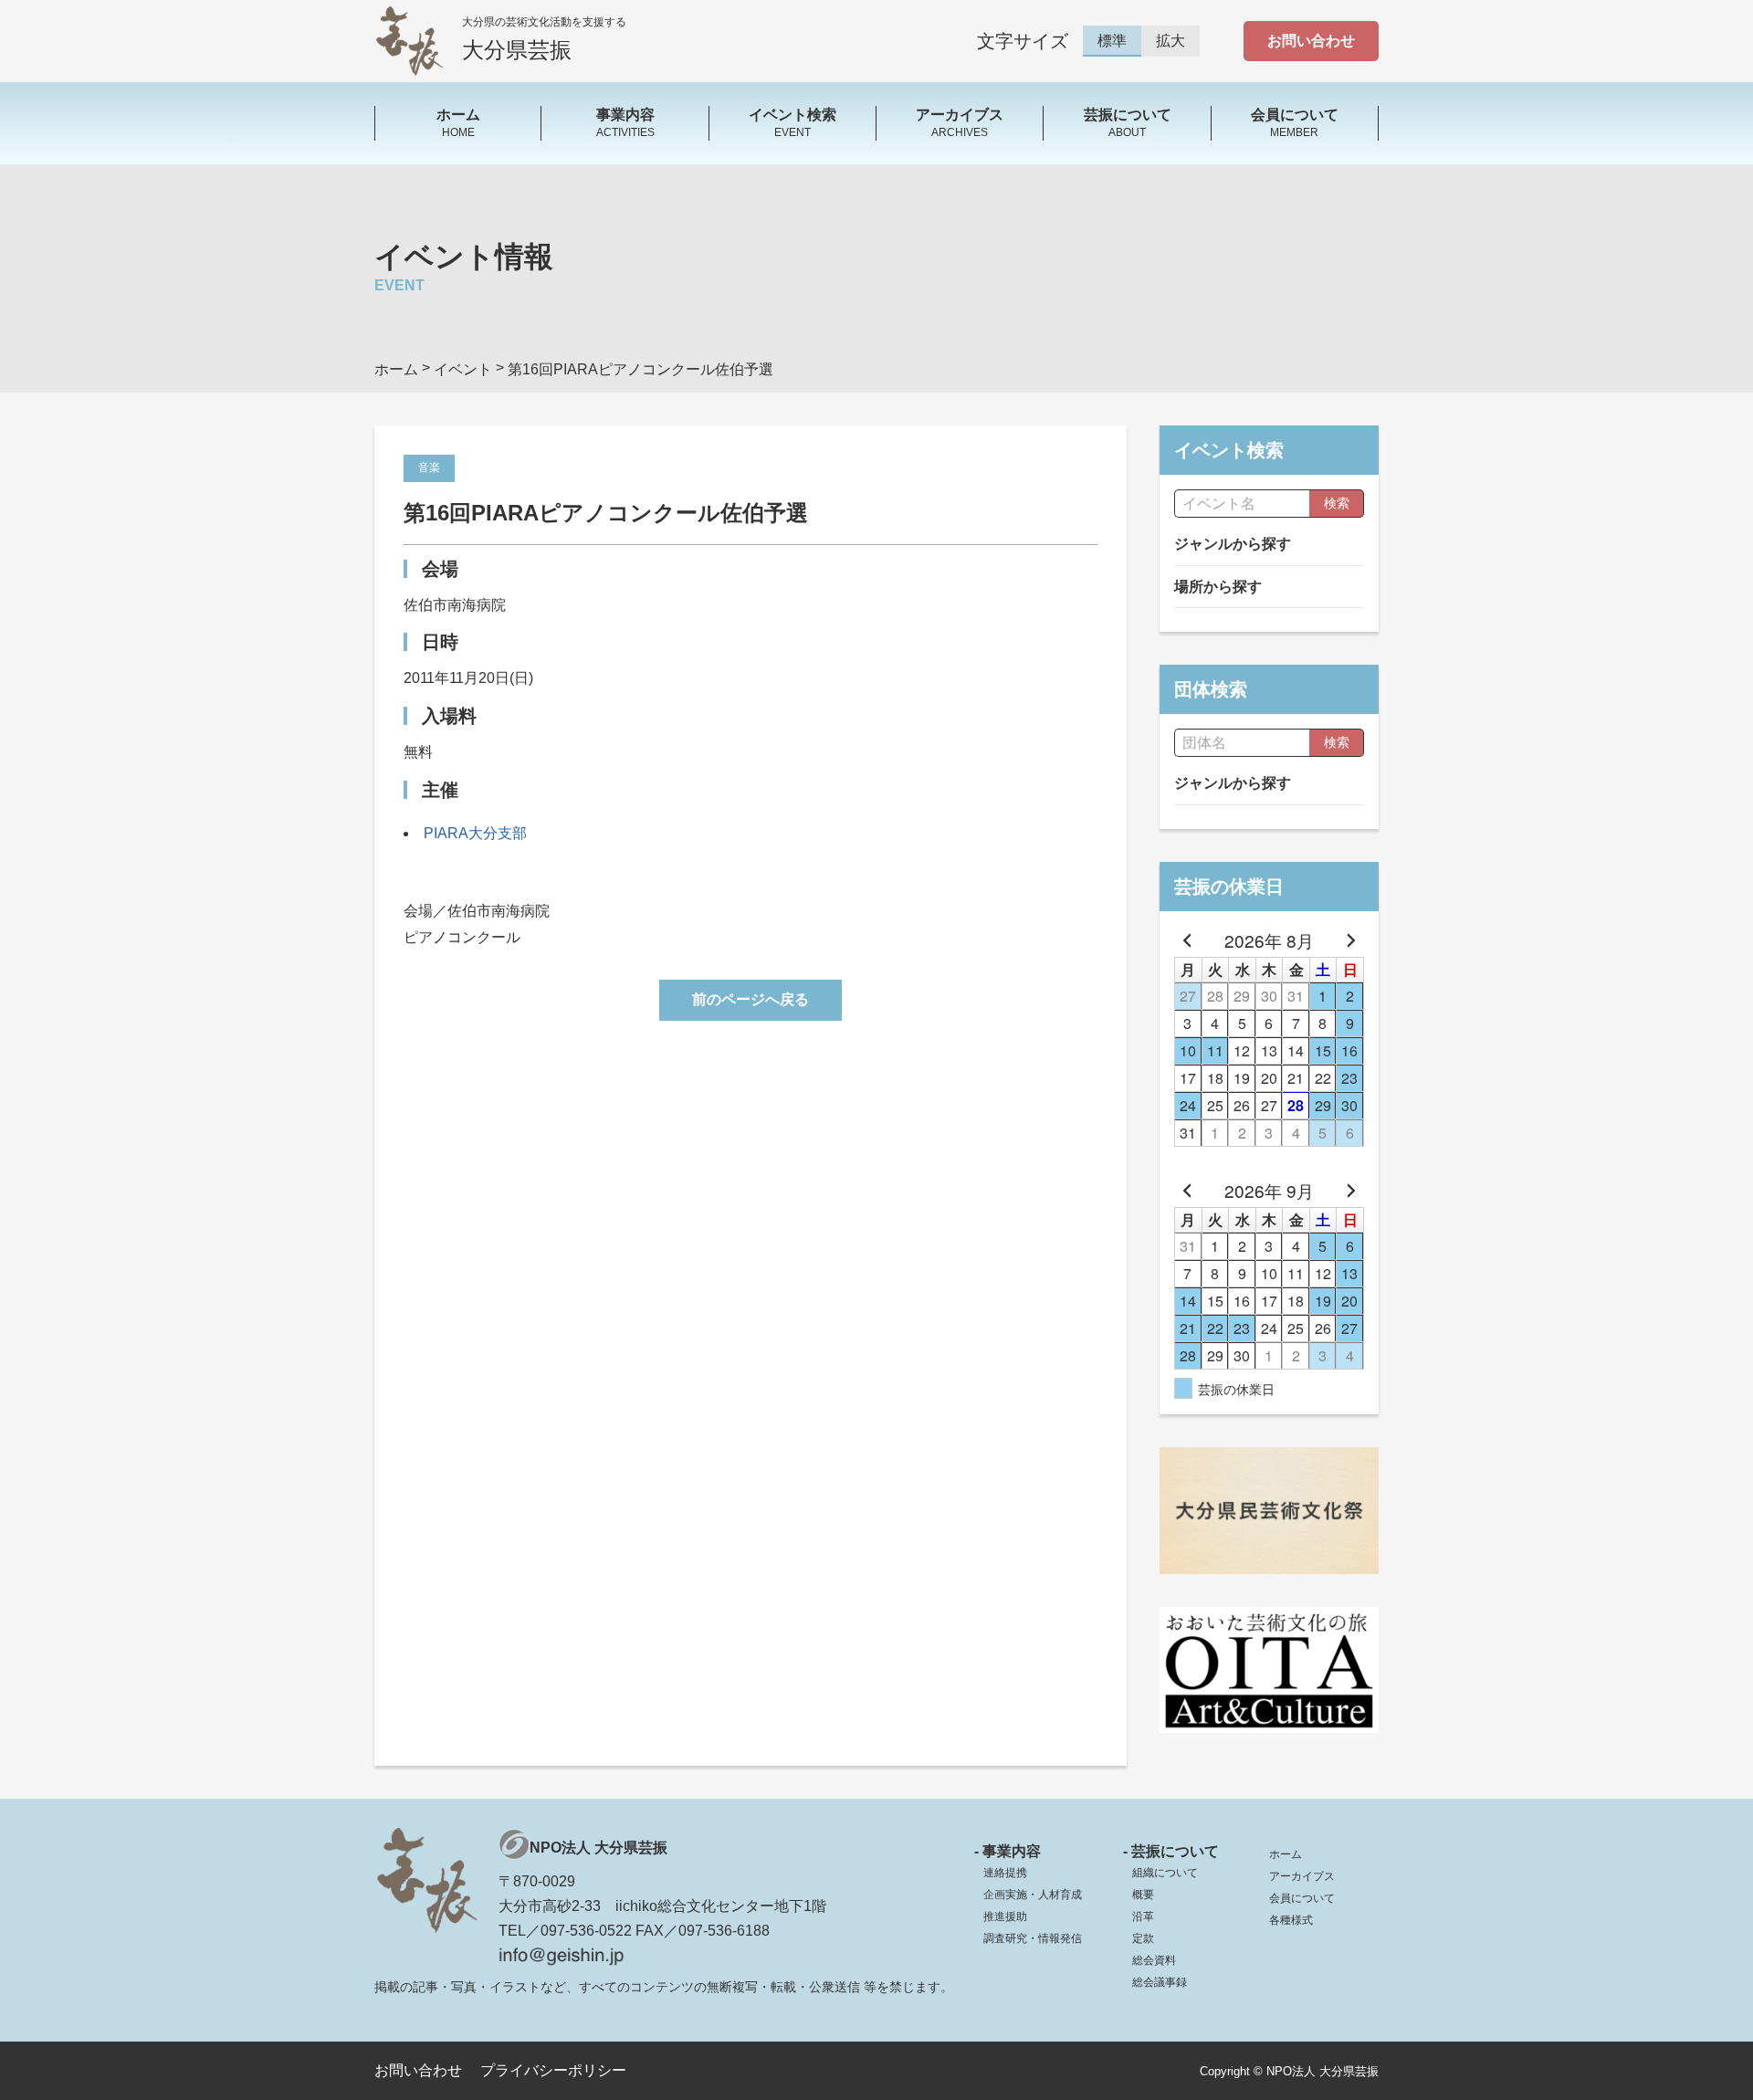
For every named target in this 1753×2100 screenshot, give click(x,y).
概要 (1143, 1895)
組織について (1165, 1873)
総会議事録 (1160, 1982)
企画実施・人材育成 (1033, 1895)
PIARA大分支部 (475, 833)
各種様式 (1291, 1920)
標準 (1112, 41)
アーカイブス (1302, 1876)
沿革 (1143, 1916)
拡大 (1170, 41)
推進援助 (1005, 1916)
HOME (458, 122)
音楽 (429, 467)
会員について (1302, 1898)
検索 (1337, 503)
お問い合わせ (1311, 41)
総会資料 (1154, 1960)
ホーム (1286, 1854)
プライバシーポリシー (553, 2070)
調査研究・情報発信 (1033, 1938)
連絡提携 (1005, 1873)
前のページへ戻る (751, 999)
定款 (1143, 1938)
